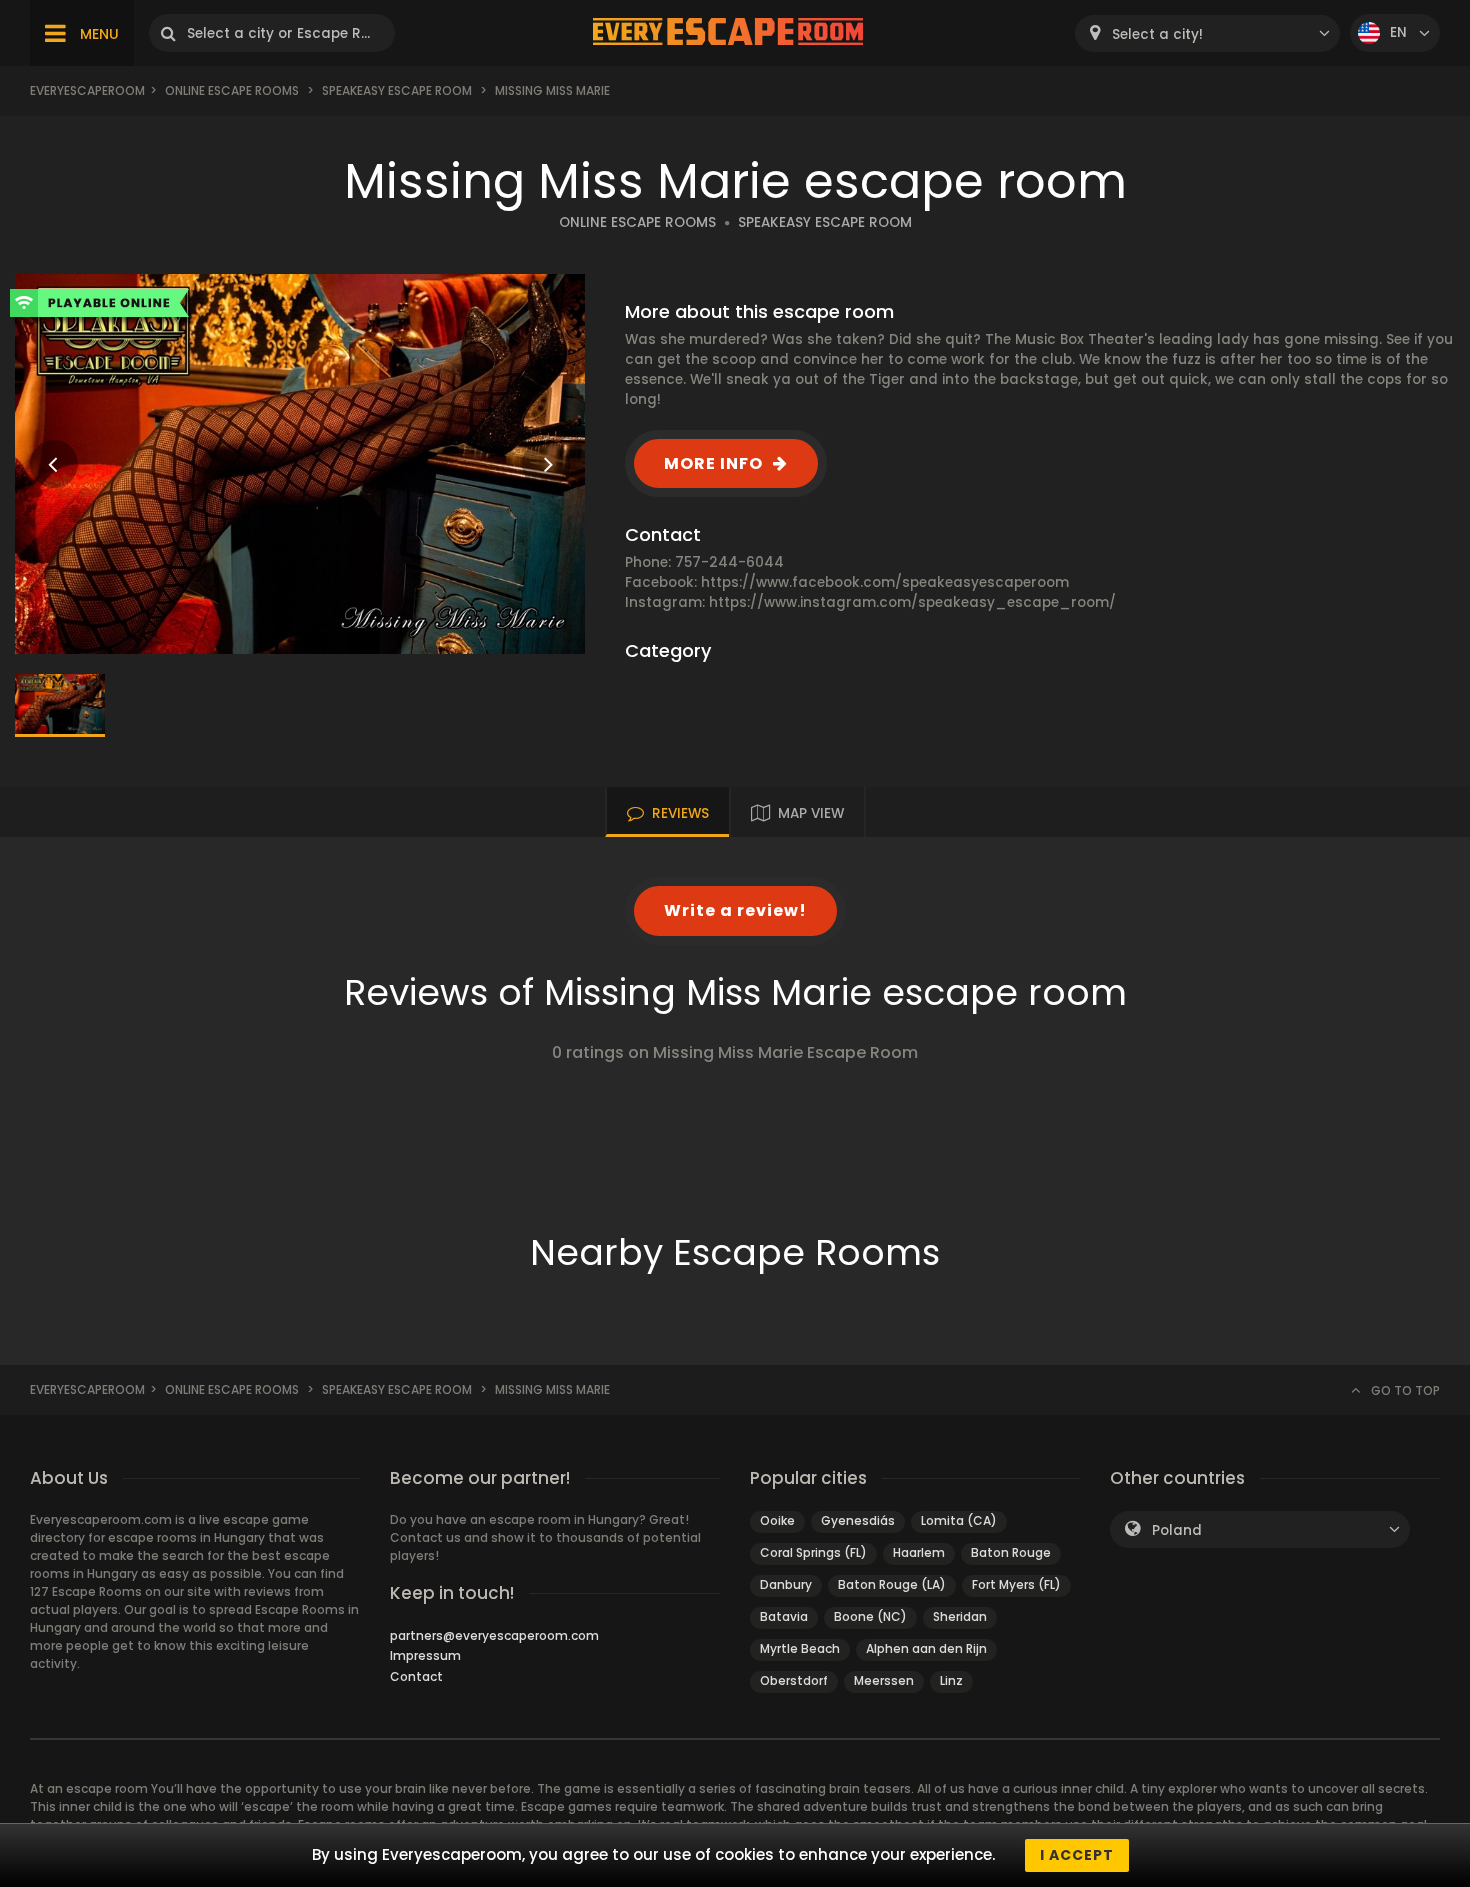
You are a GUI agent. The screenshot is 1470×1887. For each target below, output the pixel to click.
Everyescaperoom (87, 90)
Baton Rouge (1011, 1552)
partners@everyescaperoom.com (494, 1635)
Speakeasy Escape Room (397, 90)
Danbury (786, 1584)
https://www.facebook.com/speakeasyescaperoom (885, 582)
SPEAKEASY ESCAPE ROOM (825, 222)
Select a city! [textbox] (1157, 34)
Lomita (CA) (959, 1520)
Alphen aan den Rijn (926, 1648)
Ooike (777, 1520)
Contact (416, 1676)
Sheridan (960, 1616)
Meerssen (884, 1680)
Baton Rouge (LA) (892, 1584)
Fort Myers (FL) (1016, 1584)
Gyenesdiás (858, 1520)
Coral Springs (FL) (813, 1552)
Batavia (784, 1616)
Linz (951, 1680)
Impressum (425, 1655)
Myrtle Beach (800, 1648)
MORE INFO (713, 463)
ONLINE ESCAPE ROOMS (637, 222)
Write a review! (735, 910)
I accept (1077, 1855)
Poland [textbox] (1177, 1530)
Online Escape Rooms (232, 90)
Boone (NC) (870, 1616)
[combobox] (1207, 33)
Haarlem (919, 1552)
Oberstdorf (794, 1680)
